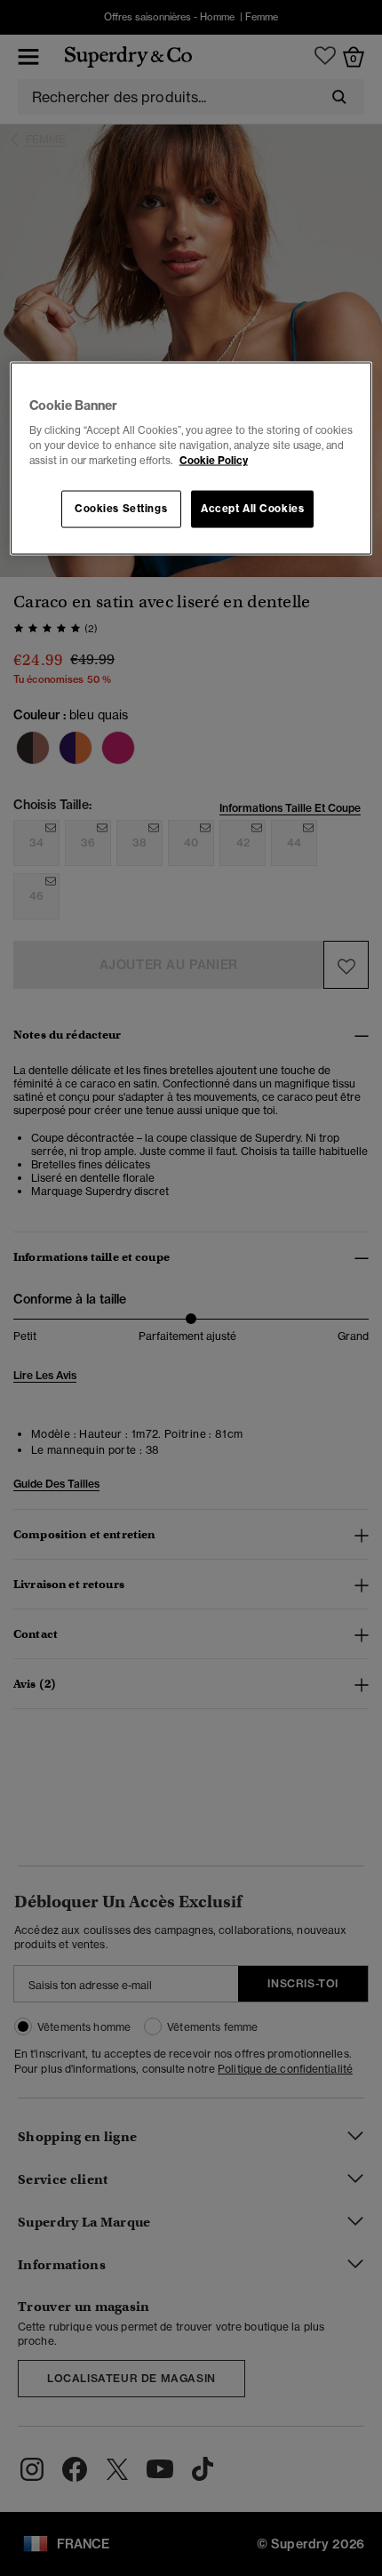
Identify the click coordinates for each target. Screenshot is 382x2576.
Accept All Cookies (252, 509)
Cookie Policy (214, 461)
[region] (191, 458)
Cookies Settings (121, 509)
